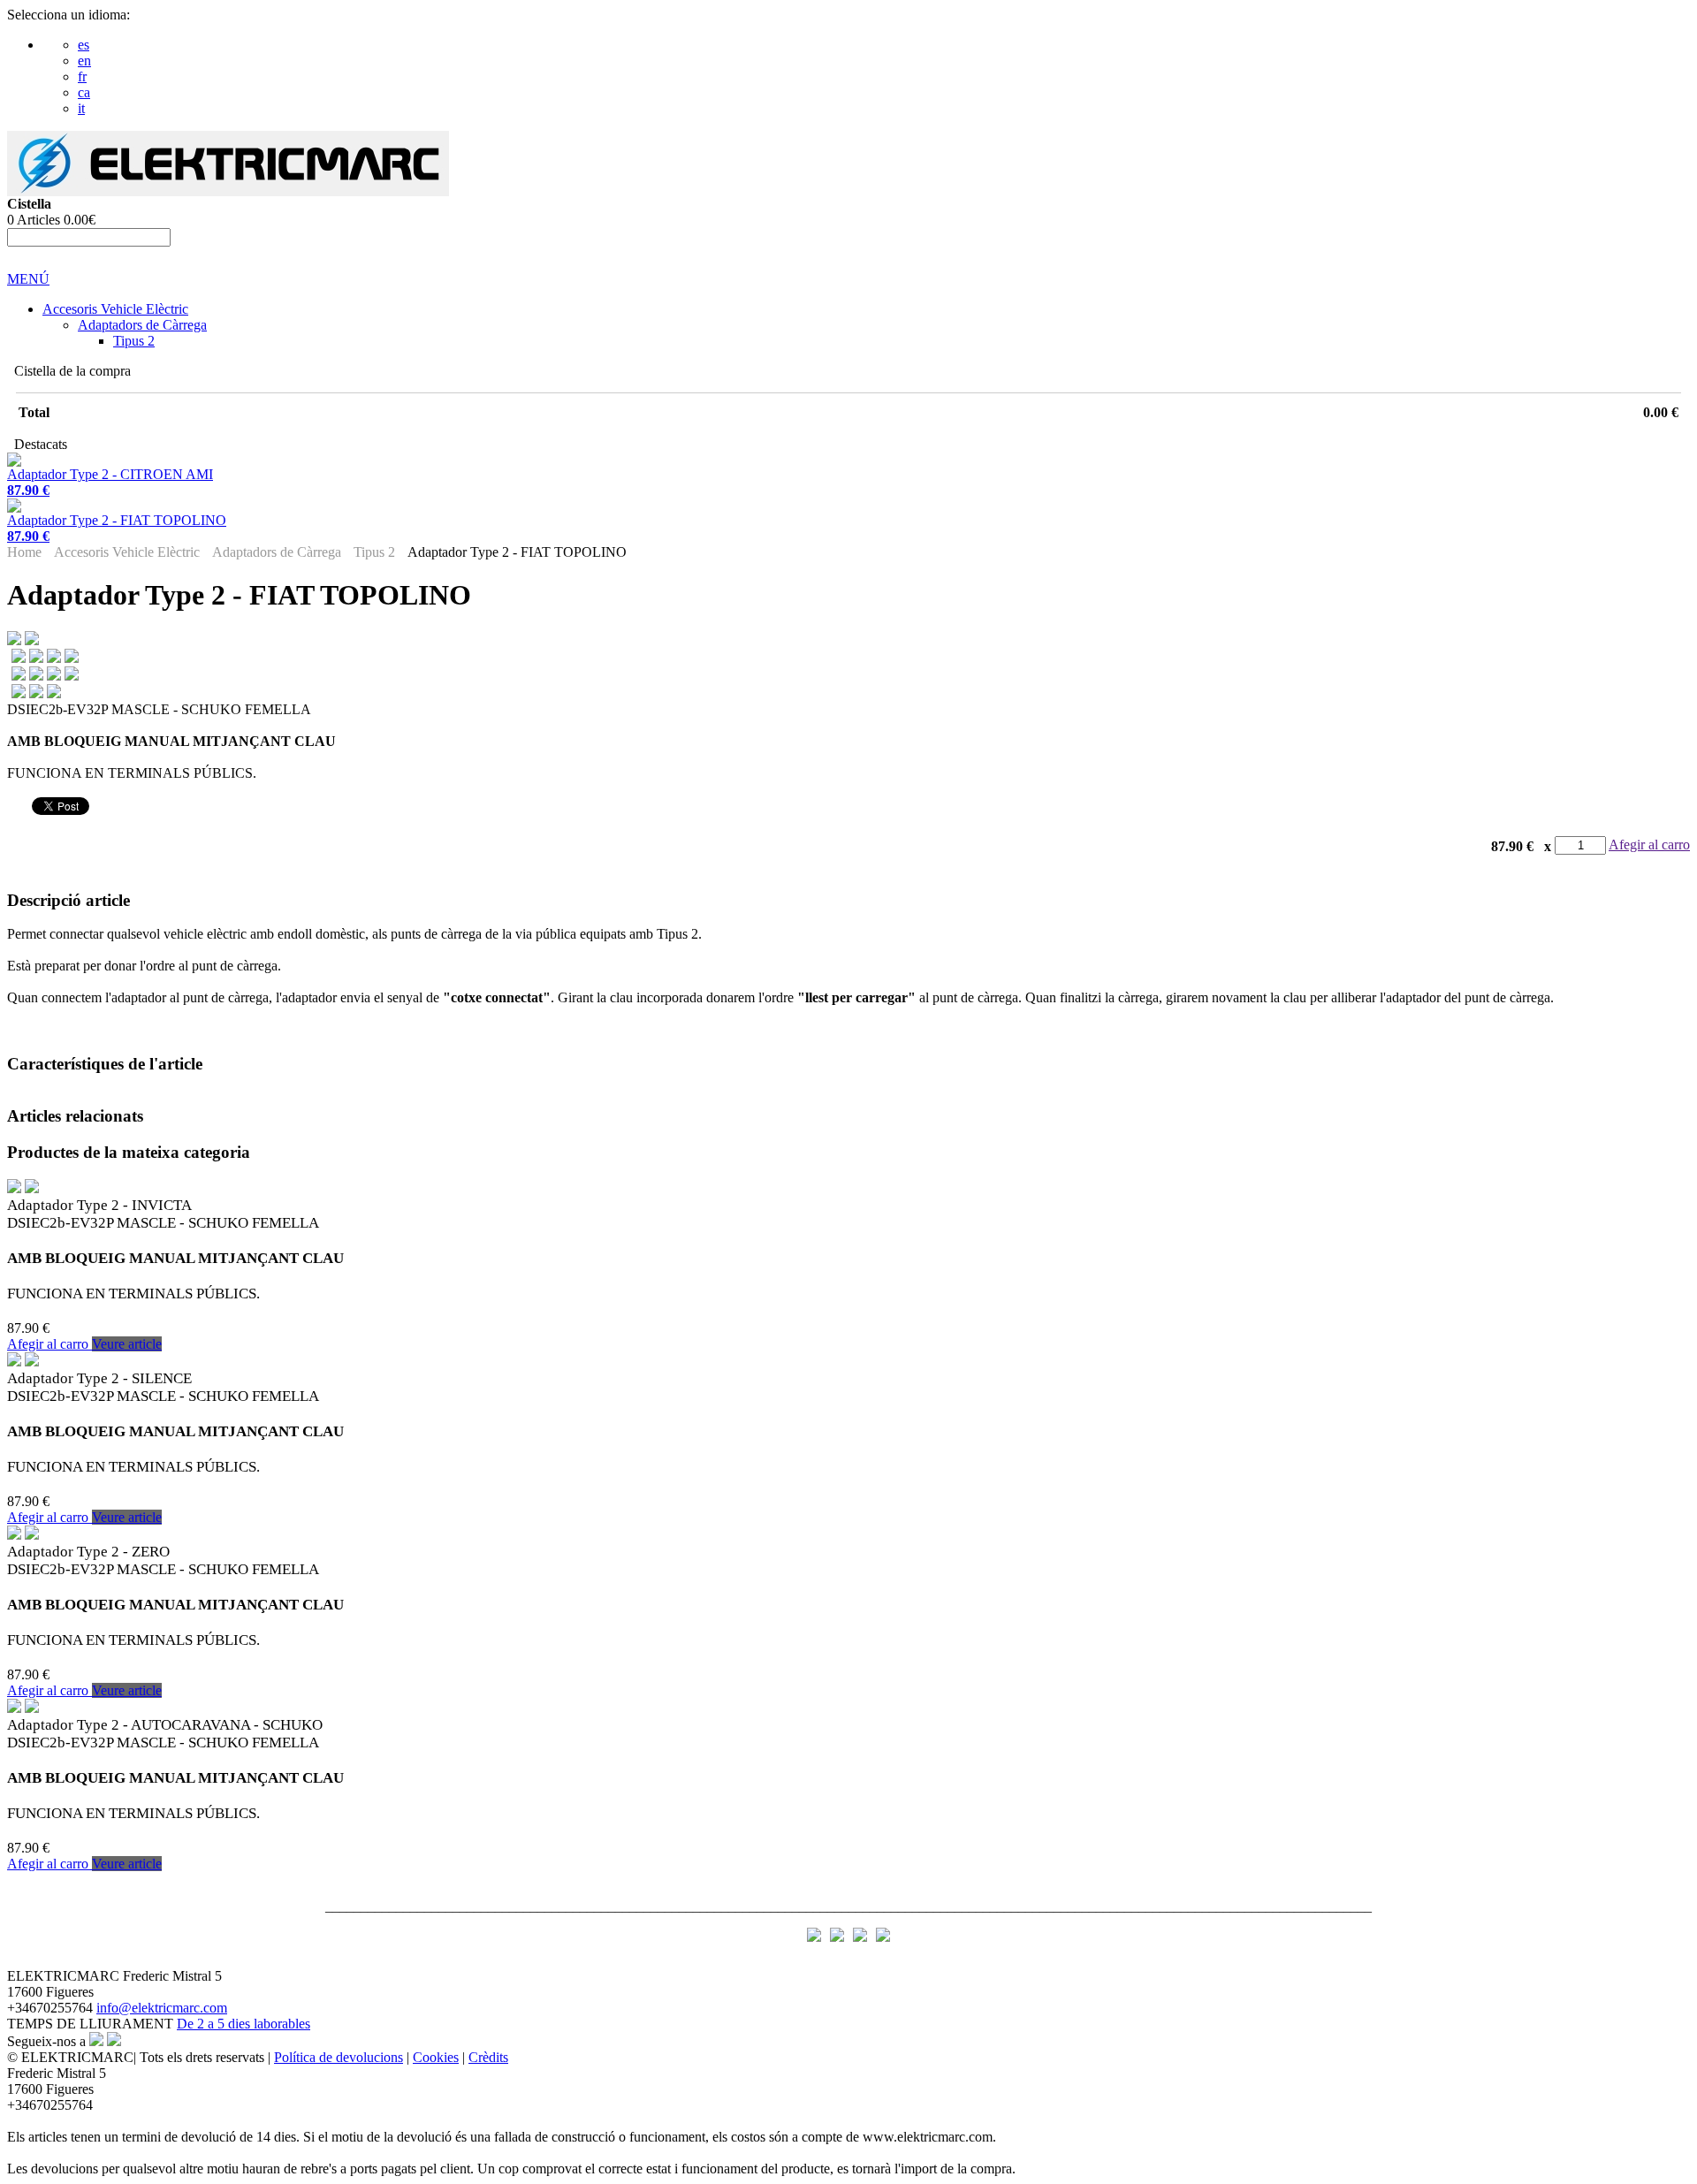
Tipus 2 (134, 341)
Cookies (436, 2057)
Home (24, 552)
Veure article (127, 1344)
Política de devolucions (339, 2057)
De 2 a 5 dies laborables (244, 2024)
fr (82, 76)
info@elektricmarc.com (162, 2008)
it (81, 108)
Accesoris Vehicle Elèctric (115, 309)
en (84, 61)
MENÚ (28, 279)
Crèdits (488, 2057)
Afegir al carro (1649, 845)
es (84, 45)
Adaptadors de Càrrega (142, 325)
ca (84, 92)
